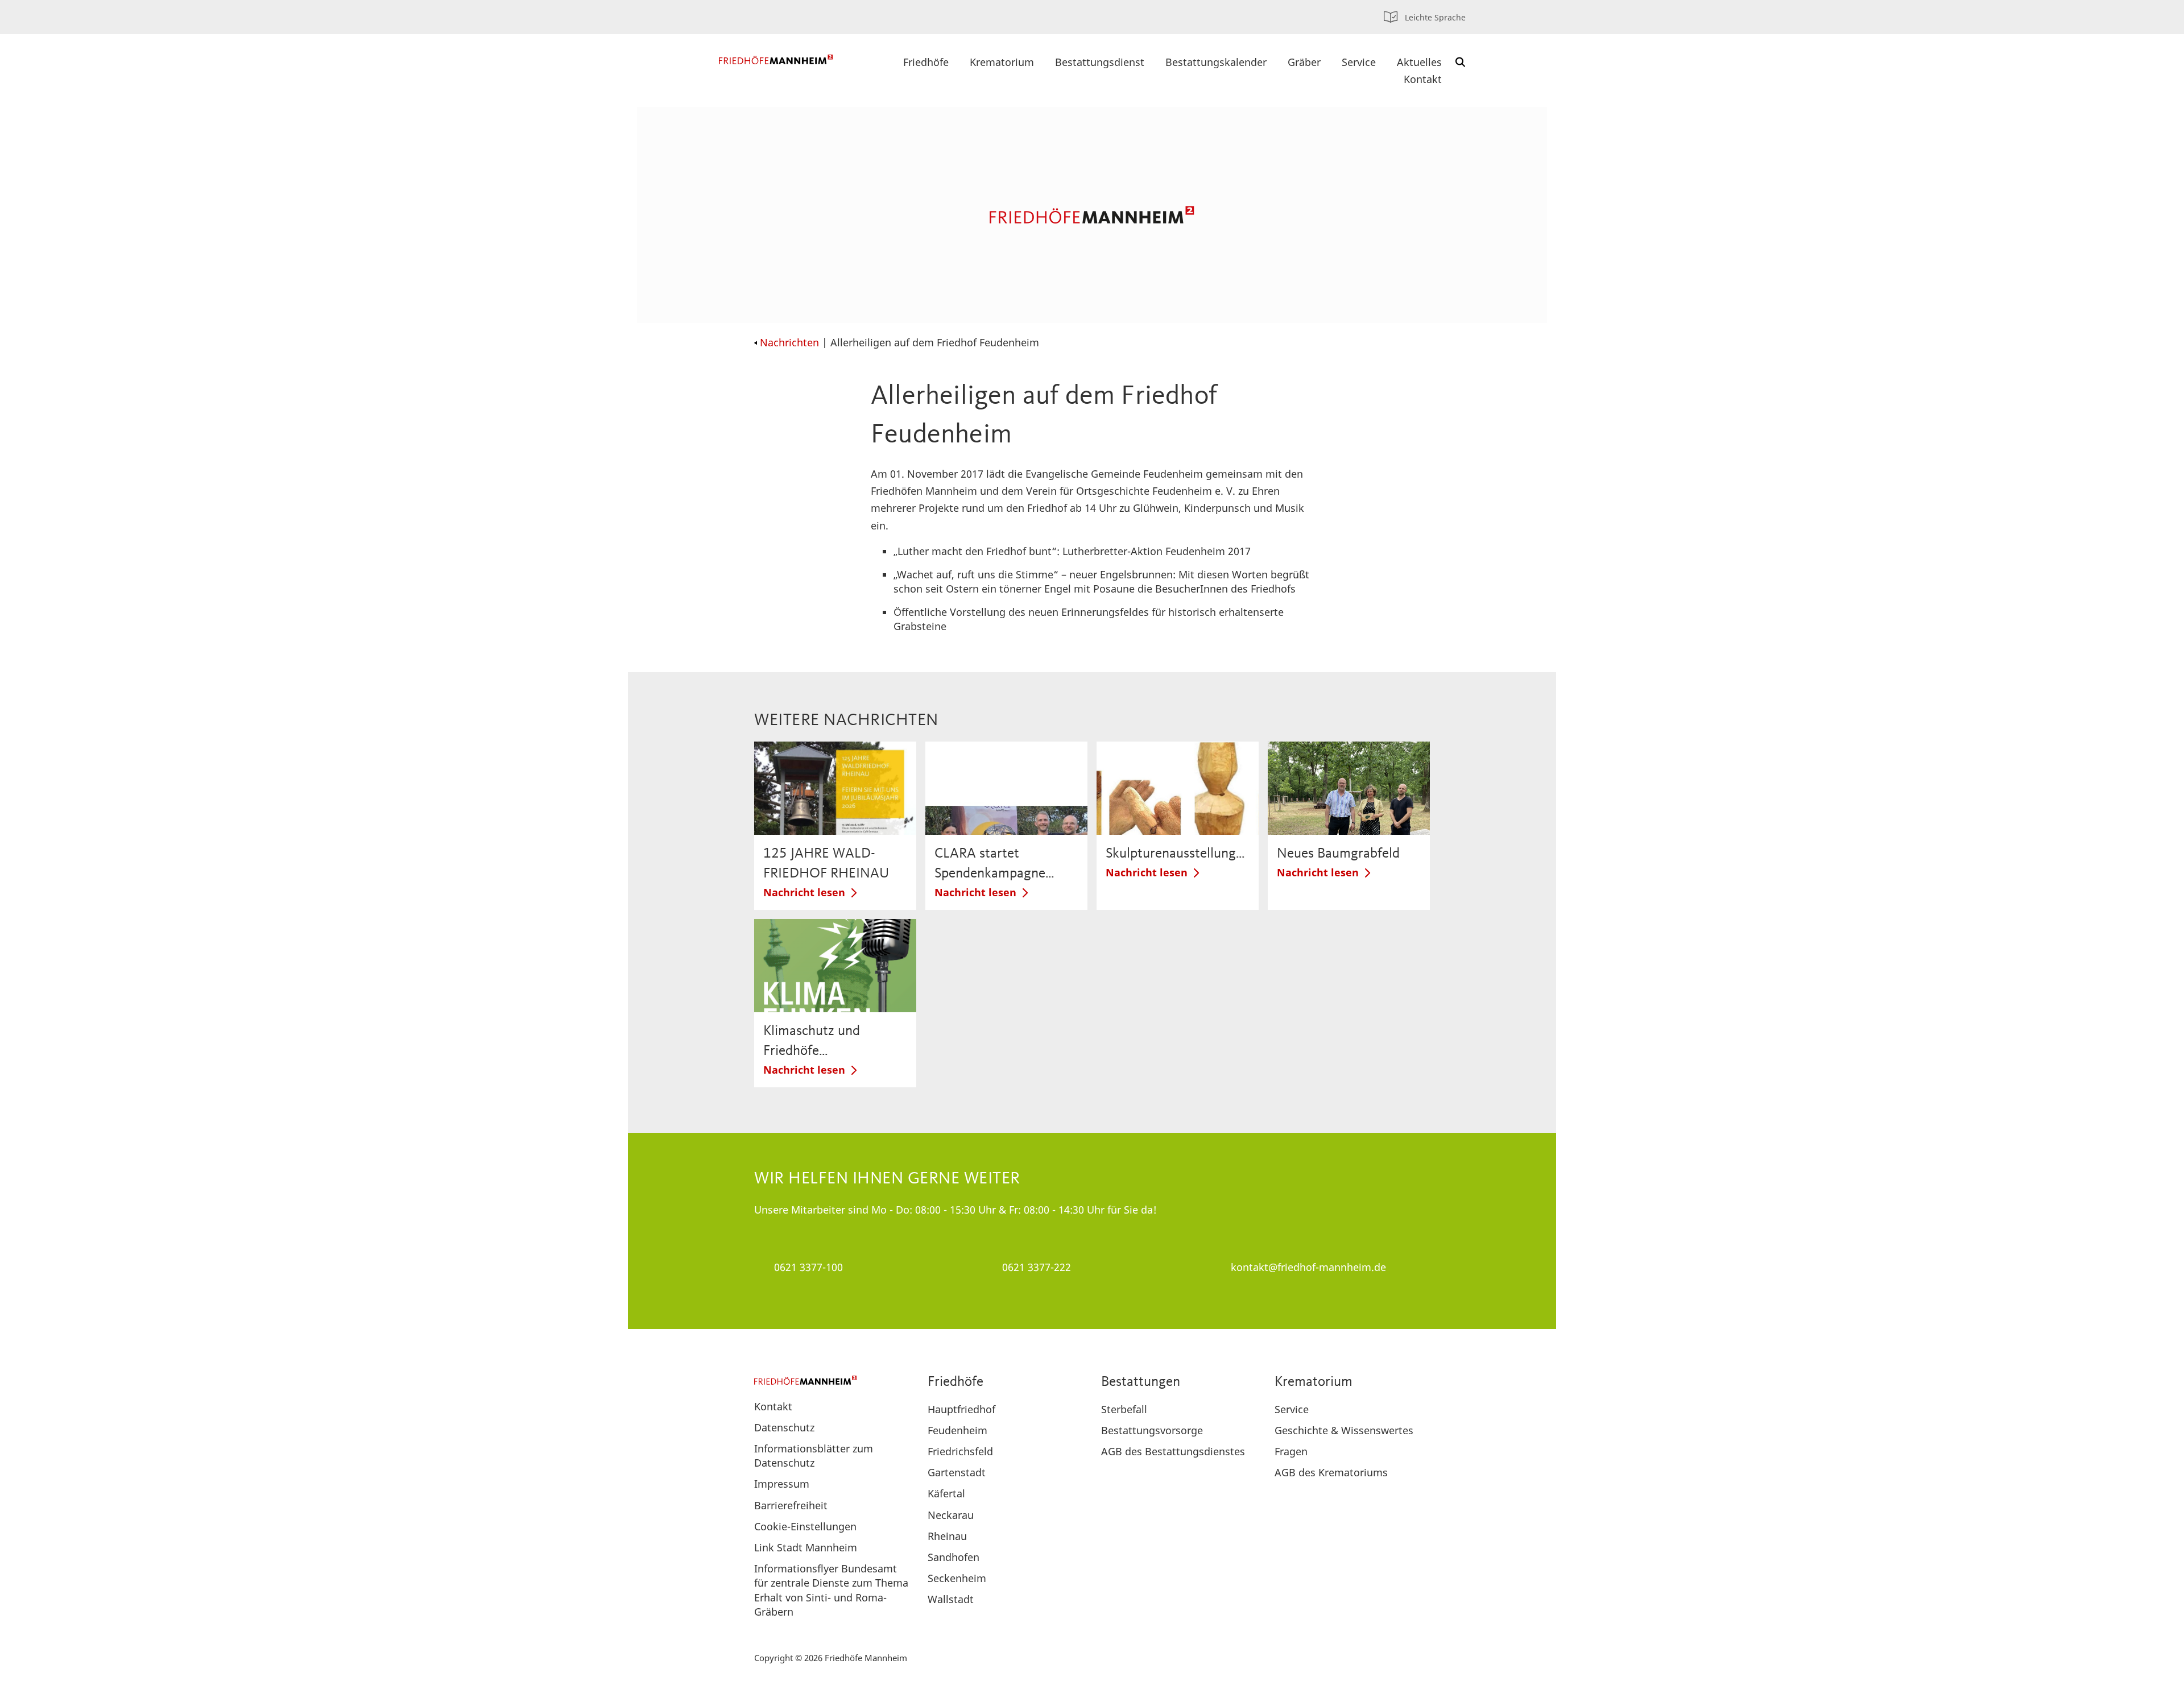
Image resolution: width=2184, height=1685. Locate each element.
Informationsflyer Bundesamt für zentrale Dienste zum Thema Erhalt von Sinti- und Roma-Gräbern (831, 1590)
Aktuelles (1419, 62)
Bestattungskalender (1216, 62)
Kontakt (1423, 79)
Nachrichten (789, 342)
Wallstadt (951, 1599)
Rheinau (947, 1536)
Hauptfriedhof (961, 1409)
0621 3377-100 (808, 1267)
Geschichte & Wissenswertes (1344, 1430)
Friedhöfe (926, 62)
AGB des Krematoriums (1331, 1472)
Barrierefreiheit (791, 1505)
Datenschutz (784, 1427)
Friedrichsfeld (960, 1451)
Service (1359, 62)
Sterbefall (1124, 1409)
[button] (1461, 62)
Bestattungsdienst (1100, 62)
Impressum (782, 1484)
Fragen (1291, 1451)
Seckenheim (957, 1578)
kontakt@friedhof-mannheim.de (1308, 1267)
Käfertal (946, 1493)
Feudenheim (957, 1430)
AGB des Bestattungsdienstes (1173, 1451)
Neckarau (951, 1515)
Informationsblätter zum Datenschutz (814, 1456)
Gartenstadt (957, 1472)
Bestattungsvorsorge (1152, 1430)
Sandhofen (954, 1557)
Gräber (1304, 62)
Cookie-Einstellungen (805, 1526)
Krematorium (1002, 62)
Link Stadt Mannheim (806, 1547)
